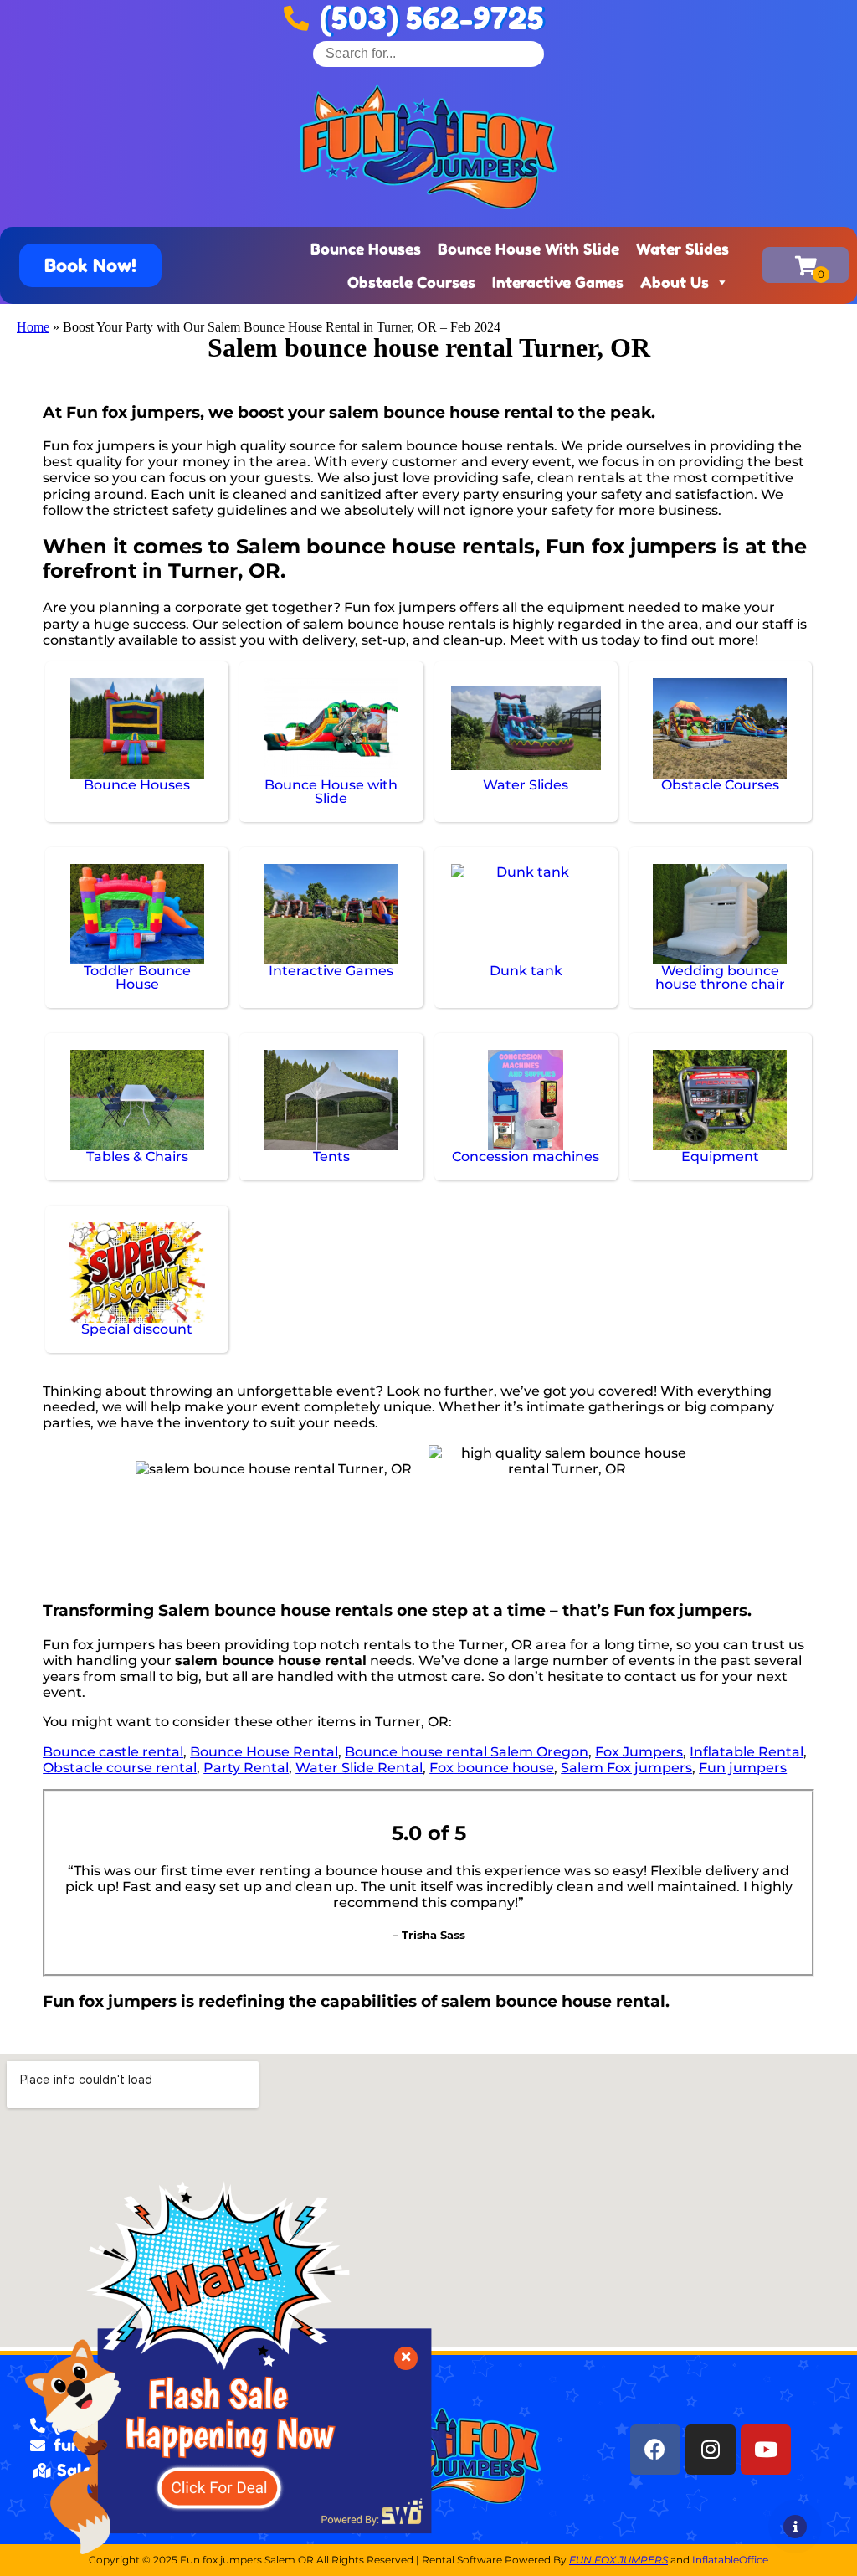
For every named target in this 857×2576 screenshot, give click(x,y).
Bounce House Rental (264, 1752)
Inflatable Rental (747, 1752)
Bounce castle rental (113, 1752)
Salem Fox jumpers (626, 1768)
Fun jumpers (743, 1768)
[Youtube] (766, 2450)
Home (33, 327)
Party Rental (246, 1768)
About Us (675, 282)
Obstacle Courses (411, 282)
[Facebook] (655, 2450)
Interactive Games (558, 282)
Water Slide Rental (359, 1768)
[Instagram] (711, 2450)
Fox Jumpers (639, 1752)
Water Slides (683, 249)
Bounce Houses (366, 249)
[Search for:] (428, 53)
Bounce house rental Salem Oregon (467, 1752)
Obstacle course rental (120, 1768)
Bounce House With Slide (529, 249)
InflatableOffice (730, 2560)
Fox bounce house (492, 1768)
